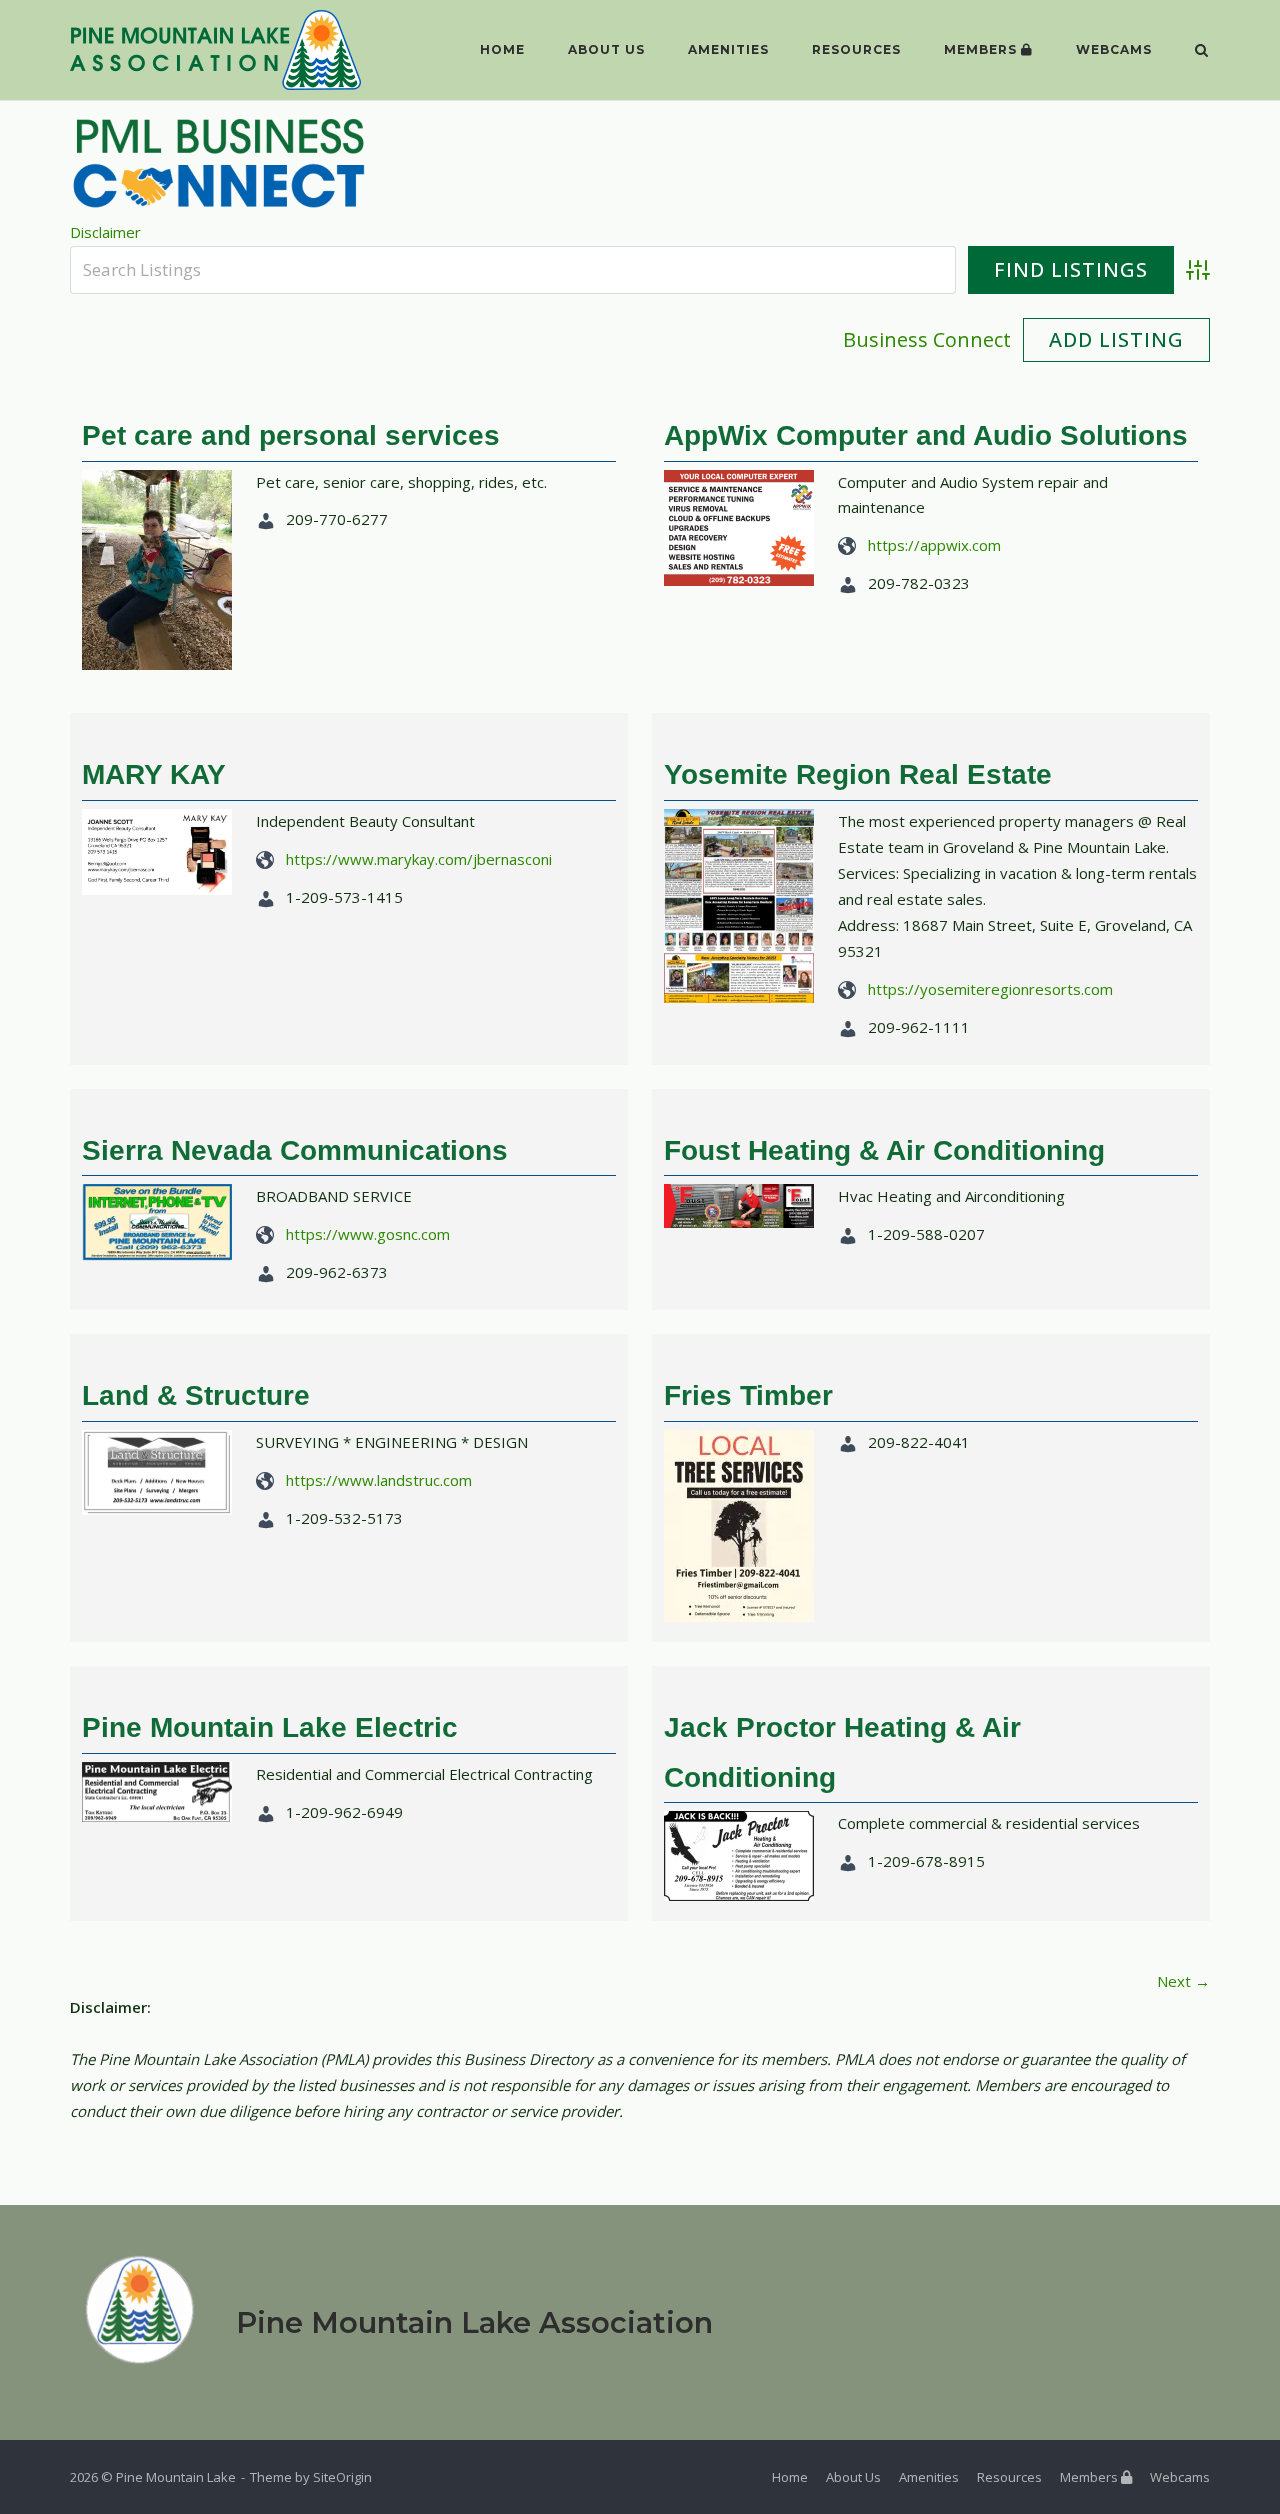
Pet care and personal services (291, 435)
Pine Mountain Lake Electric (270, 1727)
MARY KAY (154, 774)
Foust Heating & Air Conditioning (884, 1150)
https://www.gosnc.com (368, 1234)
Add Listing (1116, 339)
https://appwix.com (934, 545)
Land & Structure (196, 1395)
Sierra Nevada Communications (295, 1150)
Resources (856, 49)
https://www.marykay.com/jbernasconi (419, 859)
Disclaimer (105, 232)
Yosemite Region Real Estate (858, 774)
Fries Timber (748, 1395)
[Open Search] (1201, 52)
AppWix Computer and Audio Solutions (926, 435)
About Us (606, 49)
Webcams (1114, 49)
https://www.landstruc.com (379, 1480)
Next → (1183, 1981)
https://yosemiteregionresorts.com (990, 989)
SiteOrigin (342, 2477)
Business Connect (927, 339)
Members (982, 49)
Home (502, 49)
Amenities (728, 49)
